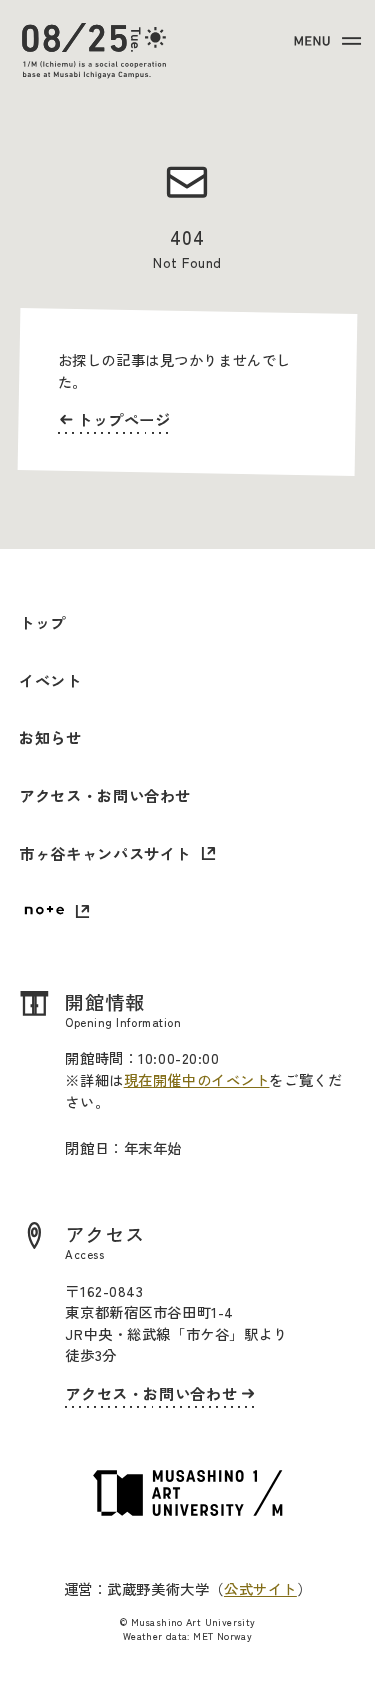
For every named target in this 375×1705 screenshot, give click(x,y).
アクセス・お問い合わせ (105, 795)
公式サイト (260, 1588)
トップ (42, 622)
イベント (50, 680)
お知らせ (50, 737)
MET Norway (222, 1636)
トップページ (124, 419)
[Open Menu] (325, 41)
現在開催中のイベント (197, 1079)
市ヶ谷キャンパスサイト (105, 853)
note (54, 912)
